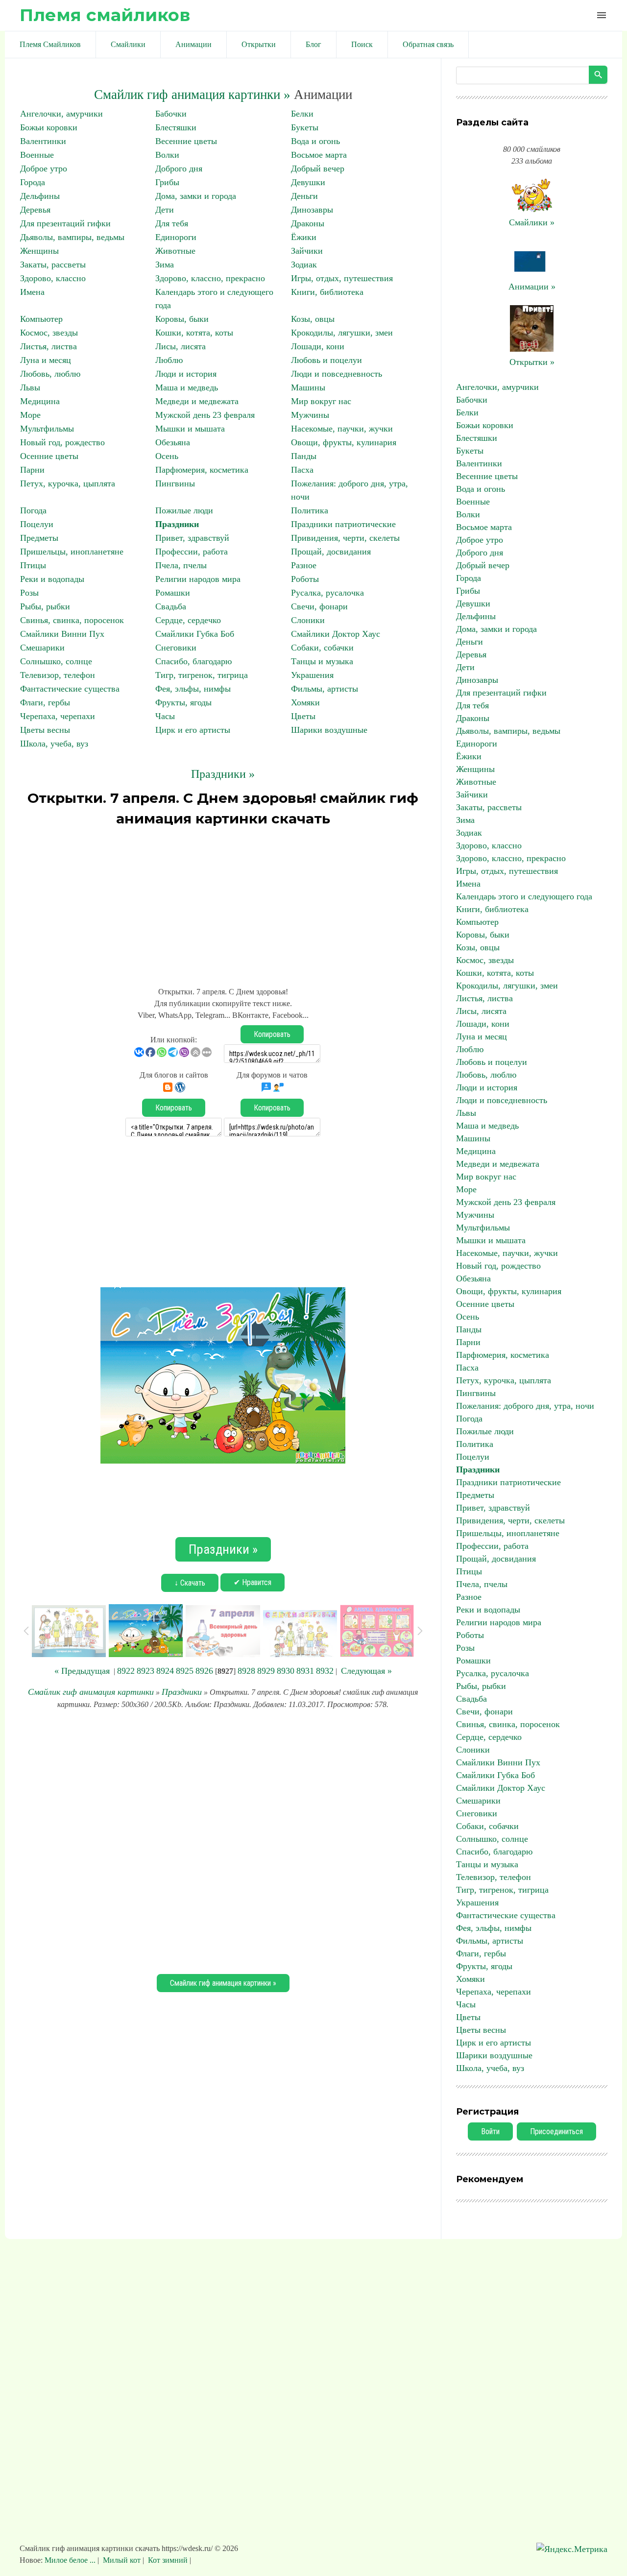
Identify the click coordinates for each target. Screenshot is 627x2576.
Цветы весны (45, 730)
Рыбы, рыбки (45, 606)
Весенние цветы (186, 141)
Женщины (39, 251)
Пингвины (175, 483)
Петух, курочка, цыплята (68, 483)
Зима (165, 265)
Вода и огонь (315, 141)
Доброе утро (44, 169)
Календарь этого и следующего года (524, 896)
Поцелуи (37, 524)
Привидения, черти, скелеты (345, 538)
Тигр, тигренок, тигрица (202, 675)
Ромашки (173, 593)
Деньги (304, 196)
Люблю (169, 360)
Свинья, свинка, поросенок (72, 620)
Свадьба (171, 606)
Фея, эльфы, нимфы (193, 689)
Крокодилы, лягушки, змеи (342, 333)
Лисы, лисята (181, 346)
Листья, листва (48, 346)
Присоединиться (556, 2131)
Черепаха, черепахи (58, 716)
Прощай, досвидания (331, 552)
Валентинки (43, 141)
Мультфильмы (47, 429)
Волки (167, 155)
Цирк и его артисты (193, 730)
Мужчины (310, 415)
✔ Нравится (253, 1582)
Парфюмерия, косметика (202, 470)
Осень (167, 456)
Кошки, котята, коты (194, 333)
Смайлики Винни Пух (62, 634)
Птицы (33, 565)
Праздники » (223, 774)
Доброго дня (179, 169)
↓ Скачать (190, 1583)
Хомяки (305, 702)
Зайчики (307, 251)
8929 (266, 1671)
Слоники (308, 620)
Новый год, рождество (62, 442)
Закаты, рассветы (53, 265)
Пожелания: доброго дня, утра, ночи (525, 1406)
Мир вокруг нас (321, 401)
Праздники (177, 524)
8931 (305, 1671)
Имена (32, 292)
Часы (165, 716)
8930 (286, 1671)
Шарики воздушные (329, 730)
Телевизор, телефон (58, 675)
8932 (325, 1671)
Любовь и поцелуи (326, 360)
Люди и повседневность (337, 374)
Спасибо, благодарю (193, 661)
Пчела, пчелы (181, 565)
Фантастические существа (70, 689)
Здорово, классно (53, 278)
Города (33, 182)
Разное (304, 565)
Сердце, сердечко (188, 620)
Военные (37, 155)
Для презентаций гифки (65, 223)
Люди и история (186, 374)
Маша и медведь (187, 387)
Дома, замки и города (196, 196)
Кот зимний (168, 2560)
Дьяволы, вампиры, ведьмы (72, 237)
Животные (175, 251)
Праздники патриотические (343, 524)
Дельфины (40, 196)
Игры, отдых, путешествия (342, 278)
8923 (145, 1671)
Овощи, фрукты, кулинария (344, 442)
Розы (29, 593)
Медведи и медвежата (197, 401)
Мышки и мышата (190, 429)
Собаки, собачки (322, 648)
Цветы (303, 716)
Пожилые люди (184, 510)
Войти (490, 2131)
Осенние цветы (49, 456)
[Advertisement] (223, 902)
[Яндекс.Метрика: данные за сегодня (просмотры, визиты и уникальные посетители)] (572, 2549)
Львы (30, 387)
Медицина (40, 401)
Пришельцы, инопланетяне (72, 552)
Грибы (167, 182)
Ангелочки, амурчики (61, 114)
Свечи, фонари (319, 606)
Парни (32, 470)
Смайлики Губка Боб (195, 634)
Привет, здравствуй (192, 538)
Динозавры (312, 210)
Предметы (39, 538)
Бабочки (171, 114)
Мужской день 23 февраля (205, 415)
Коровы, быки (182, 319)
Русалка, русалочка (327, 593)
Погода (33, 510)
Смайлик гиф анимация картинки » (192, 95)
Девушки (308, 182)
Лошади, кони (318, 346)
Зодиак (304, 265)
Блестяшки (176, 127)
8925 (185, 1671)
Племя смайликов (105, 15)
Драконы (308, 223)
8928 (246, 1671)
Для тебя (172, 223)
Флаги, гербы (45, 702)
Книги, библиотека (327, 292)
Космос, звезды (49, 333)
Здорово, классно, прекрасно (210, 278)
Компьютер (41, 319)
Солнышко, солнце (56, 661)
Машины (308, 387)
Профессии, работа (192, 552)
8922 (126, 1671)
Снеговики (176, 648)
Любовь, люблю (50, 374)
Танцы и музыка (322, 661)
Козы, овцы (313, 319)
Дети (165, 210)
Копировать (272, 1034)
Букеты (305, 127)
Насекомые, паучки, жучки (342, 429)
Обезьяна (173, 442)
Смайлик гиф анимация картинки (91, 1692)
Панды (304, 456)
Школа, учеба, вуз (54, 744)
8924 (165, 1671)
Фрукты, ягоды (183, 702)
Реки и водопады (52, 579)
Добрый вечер (318, 169)
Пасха (302, 470)
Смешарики (42, 648)
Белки (302, 114)
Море (30, 415)
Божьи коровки (49, 127)
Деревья (35, 210)
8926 (204, 1671)
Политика (310, 510)
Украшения (312, 675)
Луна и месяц (46, 360)
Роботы (305, 579)
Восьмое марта (319, 155)
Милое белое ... (71, 2560)
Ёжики (304, 237)
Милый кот (122, 2560)
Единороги (176, 237)
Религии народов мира (198, 579)
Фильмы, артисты (325, 689)
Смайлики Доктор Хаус (336, 634)
